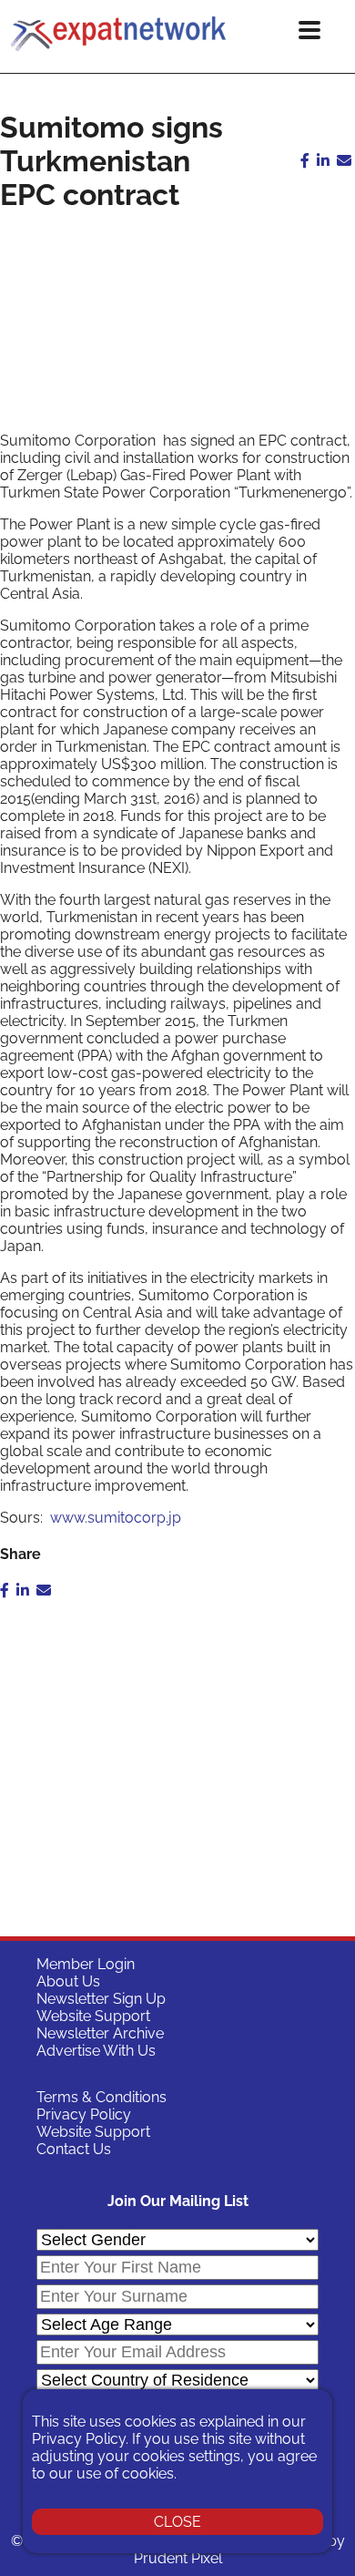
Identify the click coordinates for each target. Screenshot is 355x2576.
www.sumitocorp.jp (114, 1518)
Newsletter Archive (100, 2033)
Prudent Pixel (178, 2558)
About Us (68, 1981)
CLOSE (177, 2522)
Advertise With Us (96, 2051)
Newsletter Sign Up (101, 1999)
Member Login (86, 1964)
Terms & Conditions (101, 2097)
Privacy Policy (84, 2114)
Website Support (93, 2016)
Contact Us (74, 2149)
